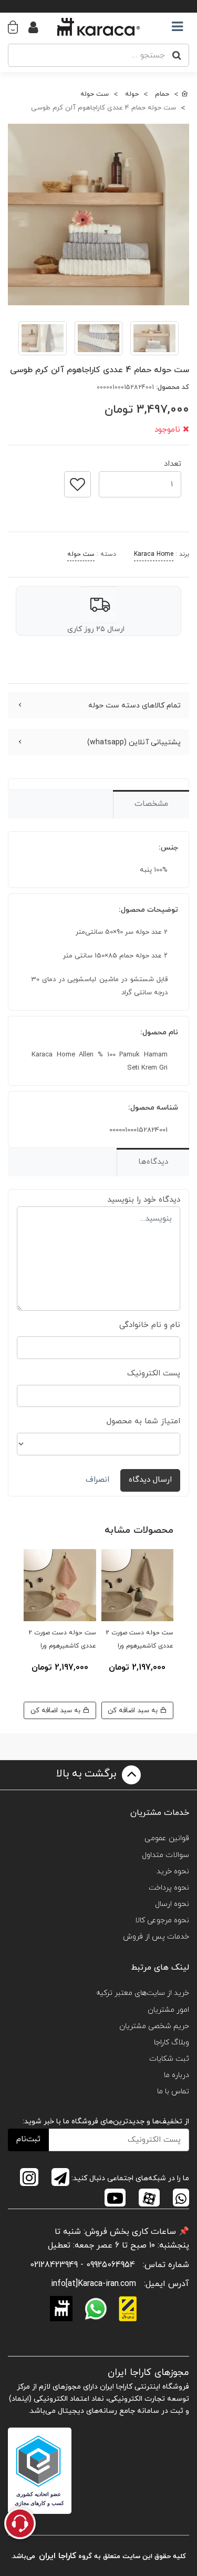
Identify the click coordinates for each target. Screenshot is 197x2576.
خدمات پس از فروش (156, 1937)
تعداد (173, 461)
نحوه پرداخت (169, 1888)
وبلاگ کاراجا (172, 2043)
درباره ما (177, 2075)
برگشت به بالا (88, 1774)
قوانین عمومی (167, 1838)
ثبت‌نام (28, 2139)
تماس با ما (173, 2091)
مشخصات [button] (151, 804)
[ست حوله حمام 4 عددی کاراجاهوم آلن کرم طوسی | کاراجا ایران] (98, 214)
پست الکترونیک (154, 1374)
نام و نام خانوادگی (150, 1325)
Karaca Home (154, 554)
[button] (18, 27)
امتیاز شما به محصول (143, 1421)
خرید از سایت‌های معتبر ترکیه (143, 1993)
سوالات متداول (165, 1855)
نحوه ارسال (172, 1904)
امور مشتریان (168, 2010)
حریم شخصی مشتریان (154, 2026)
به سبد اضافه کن (134, 1710)
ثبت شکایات (169, 2059)
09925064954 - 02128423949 (82, 2265)
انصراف (97, 1480)
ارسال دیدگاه (150, 1480)
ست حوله (81, 554)
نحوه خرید (173, 1871)
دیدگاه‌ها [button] (153, 1162)
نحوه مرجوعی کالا (162, 1920)
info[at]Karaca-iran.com (94, 2284)
